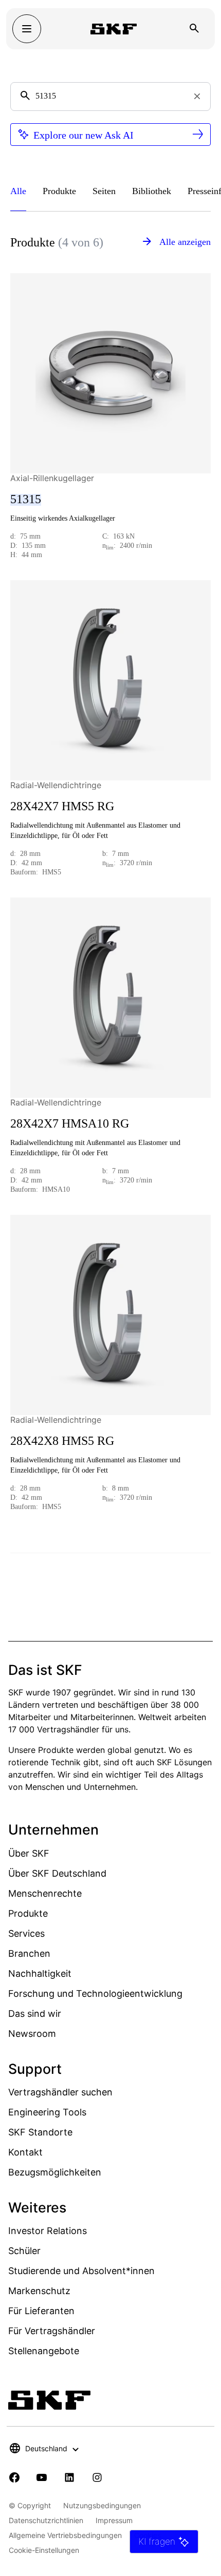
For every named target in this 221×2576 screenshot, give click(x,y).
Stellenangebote (44, 2351)
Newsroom (32, 2034)
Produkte (28, 1913)
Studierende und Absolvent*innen (81, 2271)
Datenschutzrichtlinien (46, 2520)
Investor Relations (48, 2231)
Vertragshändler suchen (60, 2092)
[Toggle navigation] (27, 29)
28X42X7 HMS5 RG (62, 806)
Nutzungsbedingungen (102, 2505)
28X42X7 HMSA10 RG (70, 1123)
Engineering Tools (47, 2112)
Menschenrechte (45, 1893)
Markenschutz (39, 2291)
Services (26, 1933)
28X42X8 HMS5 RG (62, 1441)
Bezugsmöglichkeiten (55, 2172)
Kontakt (25, 2152)
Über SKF (29, 1853)
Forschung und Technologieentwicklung (95, 1993)
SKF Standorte (40, 2132)
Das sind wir (35, 2014)
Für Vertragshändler (52, 2331)
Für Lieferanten (41, 2311)
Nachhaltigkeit (40, 1973)
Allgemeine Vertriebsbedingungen (65, 2535)
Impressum (114, 2520)
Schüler (24, 2251)
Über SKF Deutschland (57, 1873)
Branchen (29, 1953)
